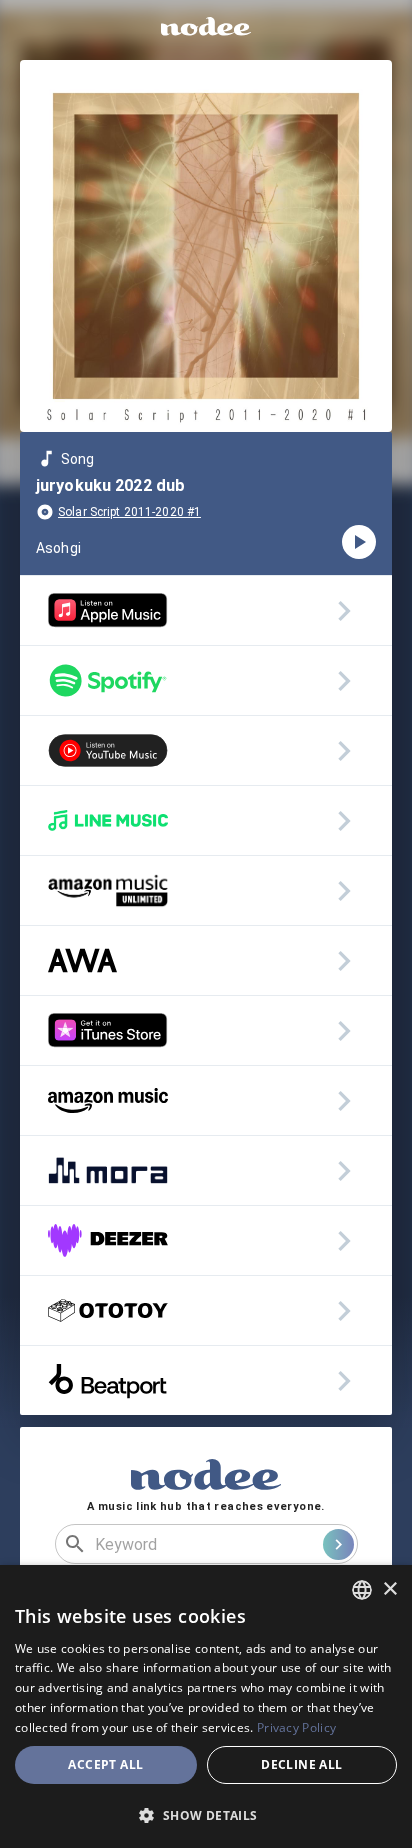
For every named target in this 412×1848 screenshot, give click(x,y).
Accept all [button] (105, 1764)
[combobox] (362, 1590)
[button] (206, 1815)
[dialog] (206, 1706)
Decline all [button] (301, 1764)
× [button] (389, 1589)
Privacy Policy (296, 1727)
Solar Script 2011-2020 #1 (129, 512)
